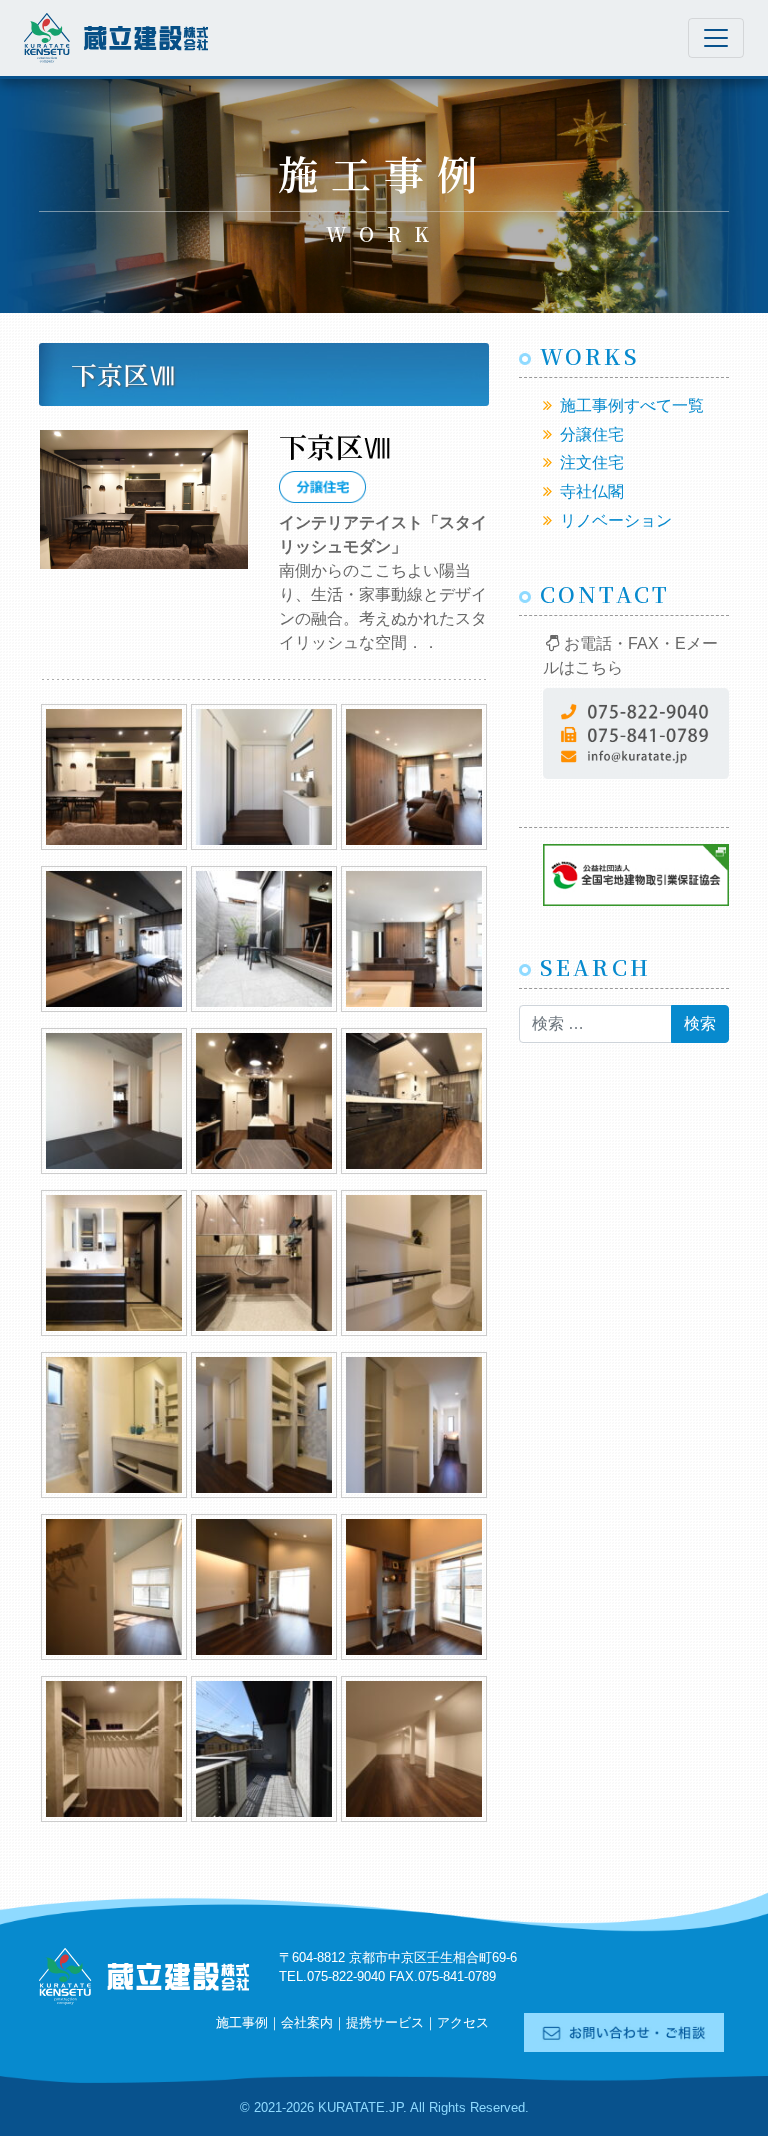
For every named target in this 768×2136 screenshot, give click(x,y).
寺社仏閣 (592, 491)
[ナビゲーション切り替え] (716, 38)
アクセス (463, 2022)
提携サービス (385, 2022)
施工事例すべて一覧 (632, 405)
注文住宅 (592, 462)
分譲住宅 (592, 434)
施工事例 (242, 2022)
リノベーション (616, 520)
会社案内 (307, 2022)
